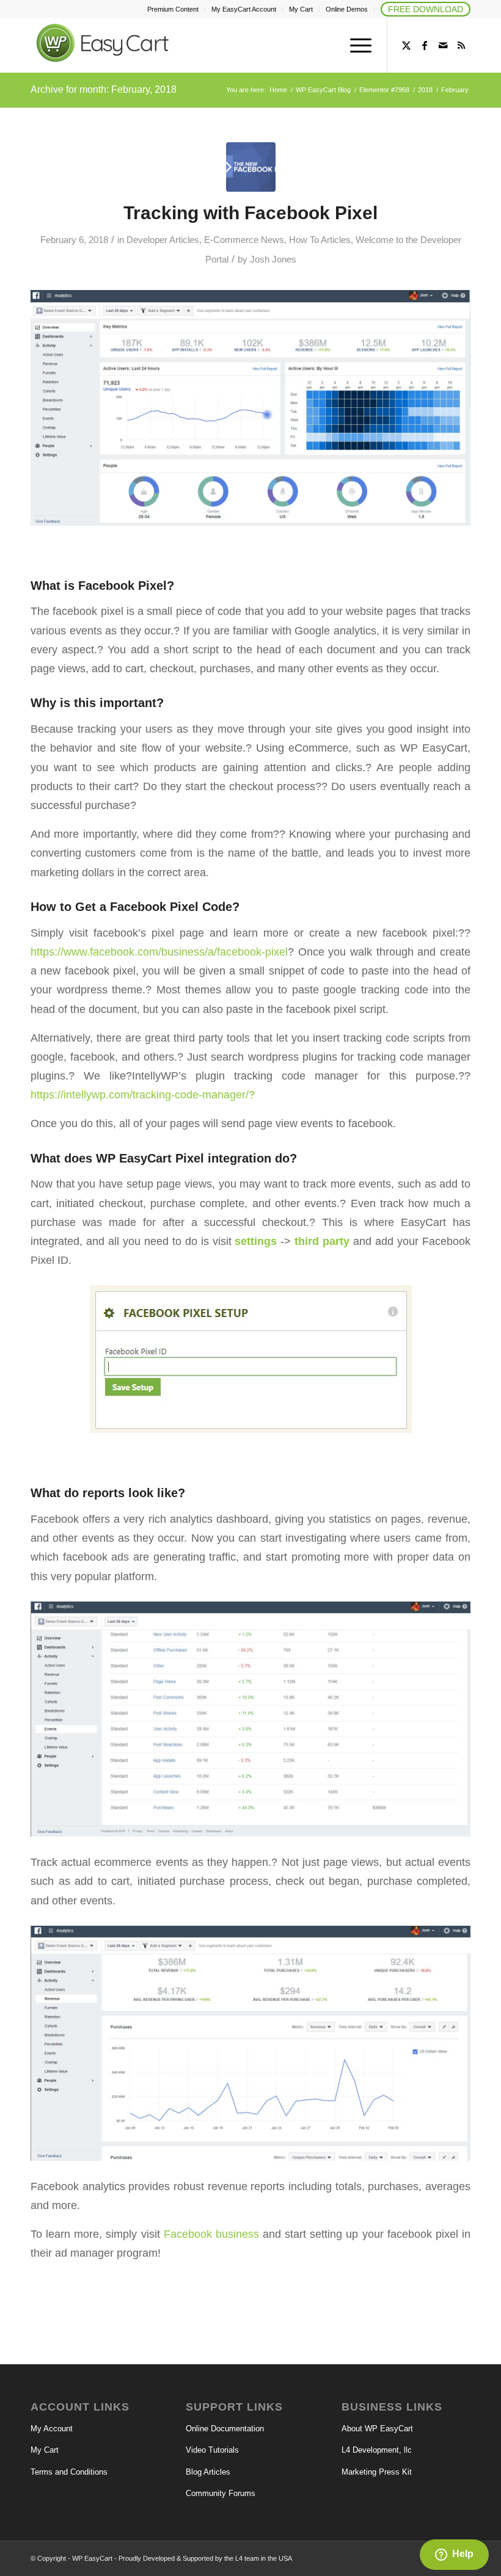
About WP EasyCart (377, 2429)
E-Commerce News (244, 240)
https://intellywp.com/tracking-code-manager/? (143, 1094)
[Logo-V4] (122, 47)
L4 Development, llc (377, 2450)
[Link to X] (406, 45)
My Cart (301, 9)
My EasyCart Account (244, 9)
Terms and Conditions (69, 2472)
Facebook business (211, 2234)
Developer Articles (163, 240)
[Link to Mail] (443, 45)
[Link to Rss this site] (461, 45)
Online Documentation (225, 2429)
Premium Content (173, 9)
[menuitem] (173, 9)
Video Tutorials (212, 2450)
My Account (52, 2429)
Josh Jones (273, 259)
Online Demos (347, 9)
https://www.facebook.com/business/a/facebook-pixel (159, 952)
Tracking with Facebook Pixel (250, 213)
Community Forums (221, 2493)
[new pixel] (251, 167)
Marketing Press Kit (377, 2472)
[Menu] (355, 45)
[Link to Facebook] (425, 45)
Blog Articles (208, 2472)
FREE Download (426, 9)
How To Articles (320, 240)
